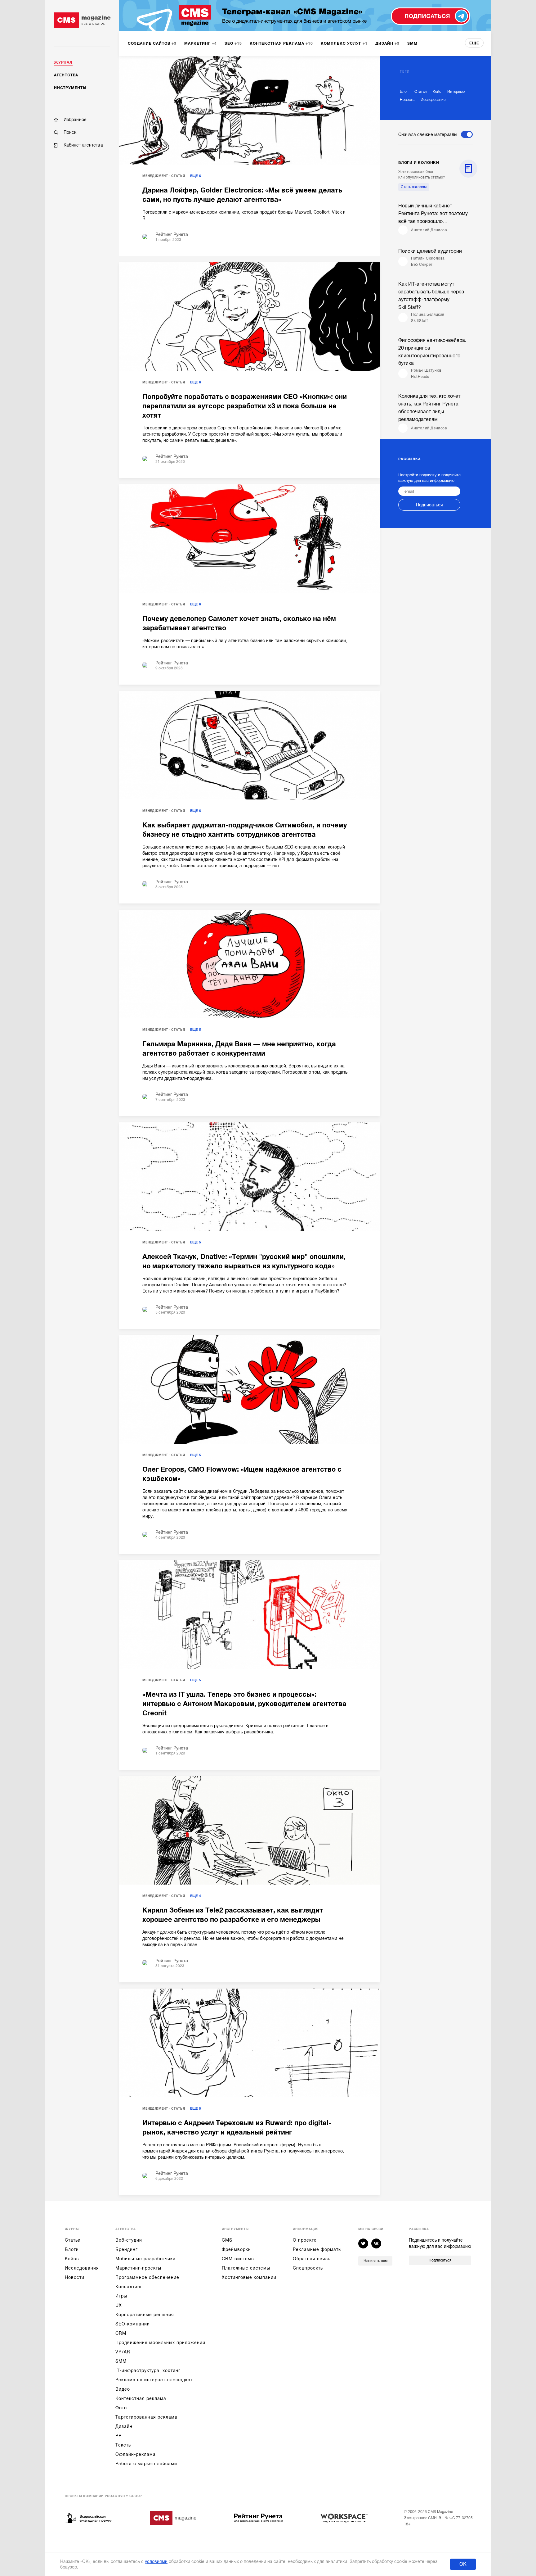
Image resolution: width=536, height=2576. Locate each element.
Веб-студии (129, 2240)
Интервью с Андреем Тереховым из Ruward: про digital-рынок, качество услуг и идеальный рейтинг (237, 2128)
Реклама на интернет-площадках (154, 2380)
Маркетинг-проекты (138, 2268)
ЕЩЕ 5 (196, 1030)
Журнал (63, 62)
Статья (178, 176)
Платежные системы (246, 2268)
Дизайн (124, 2426)
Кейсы (72, 2259)
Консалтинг (129, 2287)
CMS (227, 2240)
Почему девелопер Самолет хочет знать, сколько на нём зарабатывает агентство (239, 623)
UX (119, 2305)
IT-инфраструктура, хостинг (148, 2370)
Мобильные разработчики (145, 2259)
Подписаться (429, 505)
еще (474, 43)
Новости (75, 2277)
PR (119, 2436)
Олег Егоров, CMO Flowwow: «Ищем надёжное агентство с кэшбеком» (242, 1474)
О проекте (305, 2240)
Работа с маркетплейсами (146, 2464)
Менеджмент (155, 176)
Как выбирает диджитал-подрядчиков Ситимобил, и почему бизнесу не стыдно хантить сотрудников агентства (245, 830)
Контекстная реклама (141, 2398)
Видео (123, 2389)
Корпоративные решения (145, 2315)
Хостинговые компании (249, 2277)
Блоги (72, 2249)
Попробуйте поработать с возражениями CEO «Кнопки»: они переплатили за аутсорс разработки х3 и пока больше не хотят (245, 406)
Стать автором (414, 187)
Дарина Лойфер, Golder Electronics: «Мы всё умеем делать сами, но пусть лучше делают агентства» (242, 195)
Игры (121, 2296)
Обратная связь (312, 2259)
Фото (121, 2408)
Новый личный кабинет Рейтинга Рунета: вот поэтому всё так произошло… (433, 214)
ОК (463, 2564)
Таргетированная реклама (146, 2417)
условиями (156, 2561)
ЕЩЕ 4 (196, 1896)
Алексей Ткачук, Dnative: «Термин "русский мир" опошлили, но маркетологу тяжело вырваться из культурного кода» (244, 1261)
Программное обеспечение (147, 2277)
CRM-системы (238, 2259)
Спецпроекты (308, 2268)
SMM (121, 2361)
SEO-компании (133, 2324)
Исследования (82, 2268)
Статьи (73, 2240)
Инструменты (70, 88)
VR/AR (123, 2352)
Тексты (124, 2445)
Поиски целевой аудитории (430, 251)
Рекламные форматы (317, 2249)
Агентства (66, 75)
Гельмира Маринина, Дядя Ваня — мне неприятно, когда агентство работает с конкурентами (239, 1049)
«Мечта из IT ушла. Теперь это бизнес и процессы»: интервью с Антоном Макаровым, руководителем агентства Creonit (244, 1704)
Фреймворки (236, 2249)
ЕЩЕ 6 (196, 176)
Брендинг (127, 2249)
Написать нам (375, 2261)
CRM (121, 2333)
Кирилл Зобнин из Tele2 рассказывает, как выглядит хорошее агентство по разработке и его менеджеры (233, 1915)
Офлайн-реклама (136, 2454)
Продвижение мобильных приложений (160, 2343)
